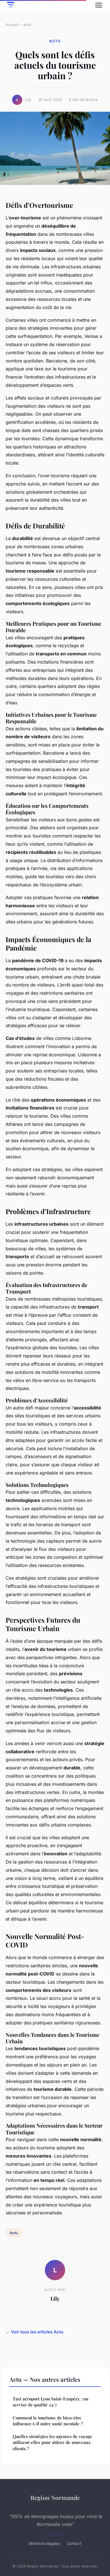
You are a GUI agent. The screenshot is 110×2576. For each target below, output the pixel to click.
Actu (27, 25)
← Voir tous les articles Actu (34, 2332)
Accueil (12, 25)
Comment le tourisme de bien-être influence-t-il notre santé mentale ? (48, 2421)
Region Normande (55, 2497)
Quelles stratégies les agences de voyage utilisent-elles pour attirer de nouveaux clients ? (52, 2442)
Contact (74, 2543)
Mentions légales (44, 2543)
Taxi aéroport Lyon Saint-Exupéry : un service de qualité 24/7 (50, 2402)
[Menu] (99, 5)
